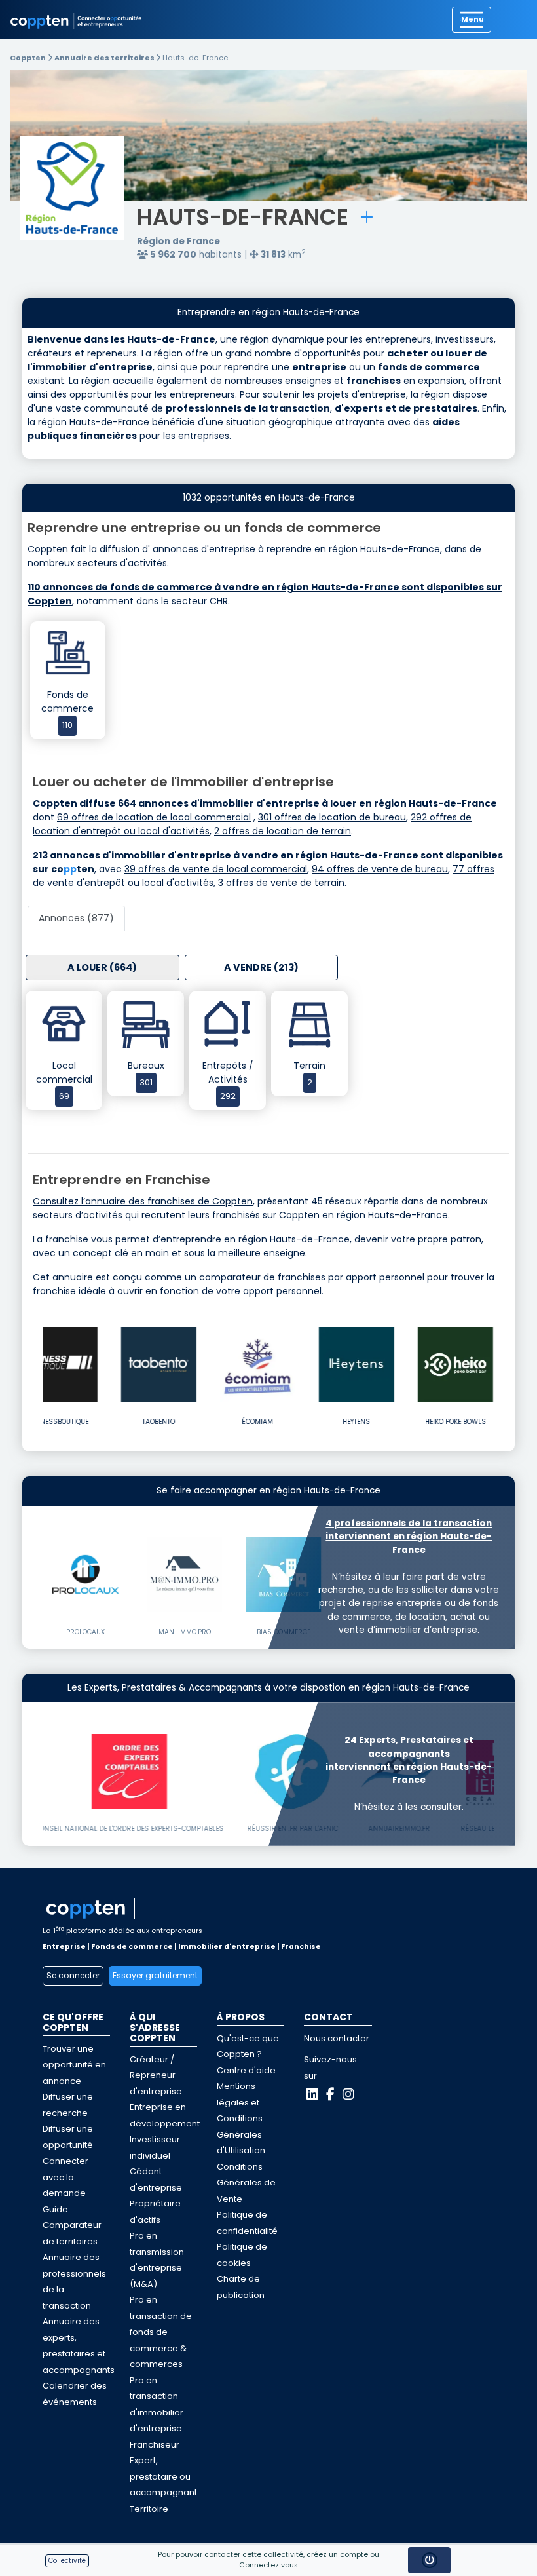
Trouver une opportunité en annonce (74, 2065)
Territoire (149, 2509)
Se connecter (73, 1975)
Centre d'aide (246, 2070)
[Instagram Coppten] (348, 2094)
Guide (55, 2209)
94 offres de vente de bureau (380, 869)
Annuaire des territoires (105, 58)
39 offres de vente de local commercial (216, 869)
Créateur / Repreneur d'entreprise (156, 2075)
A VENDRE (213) (261, 967)
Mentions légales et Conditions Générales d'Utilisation (241, 2118)
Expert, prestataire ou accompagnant (163, 2476)
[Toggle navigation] (472, 20)
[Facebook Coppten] (330, 2094)
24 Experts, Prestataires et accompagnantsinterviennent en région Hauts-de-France (409, 1760)
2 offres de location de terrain (283, 831)
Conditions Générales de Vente (246, 2183)
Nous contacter (337, 2038)
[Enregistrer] (367, 217)
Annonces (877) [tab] (76, 918)
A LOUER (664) (102, 967)
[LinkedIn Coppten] (312, 2094)
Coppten (28, 58)
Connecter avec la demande (65, 2177)
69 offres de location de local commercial (154, 817)
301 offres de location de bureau (332, 817)
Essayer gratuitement (155, 1975)
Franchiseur (155, 2445)
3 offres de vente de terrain (281, 883)
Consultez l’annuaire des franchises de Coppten (143, 1201)
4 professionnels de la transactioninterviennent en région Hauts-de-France (409, 1537)
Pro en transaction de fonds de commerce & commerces (161, 2332)
